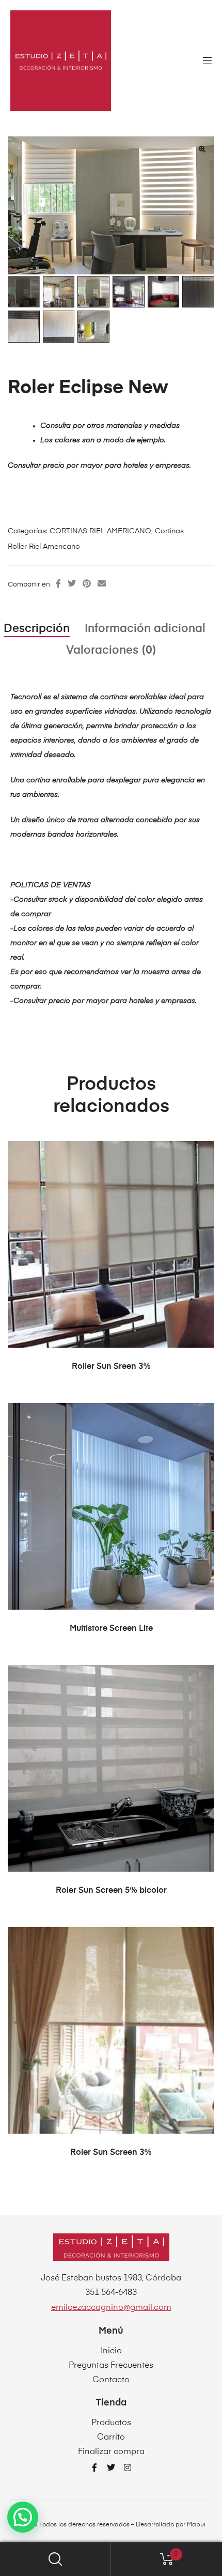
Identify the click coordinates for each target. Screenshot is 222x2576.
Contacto (111, 2380)
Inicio (111, 2351)
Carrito (111, 2438)
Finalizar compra (111, 2452)
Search (55, 2559)
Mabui (196, 2525)
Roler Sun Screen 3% (111, 2153)
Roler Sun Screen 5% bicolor (111, 1891)
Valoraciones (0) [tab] (111, 651)
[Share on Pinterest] (87, 584)
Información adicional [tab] (145, 629)
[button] (202, 149)
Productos (111, 2423)
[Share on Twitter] (72, 584)
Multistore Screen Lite (111, 1629)
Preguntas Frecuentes (111, 2366)
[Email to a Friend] (102, 584)
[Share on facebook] (58, 584)
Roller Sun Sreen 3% (111, 1367)
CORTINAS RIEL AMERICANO (100, 531)
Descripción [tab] (37, 629)
